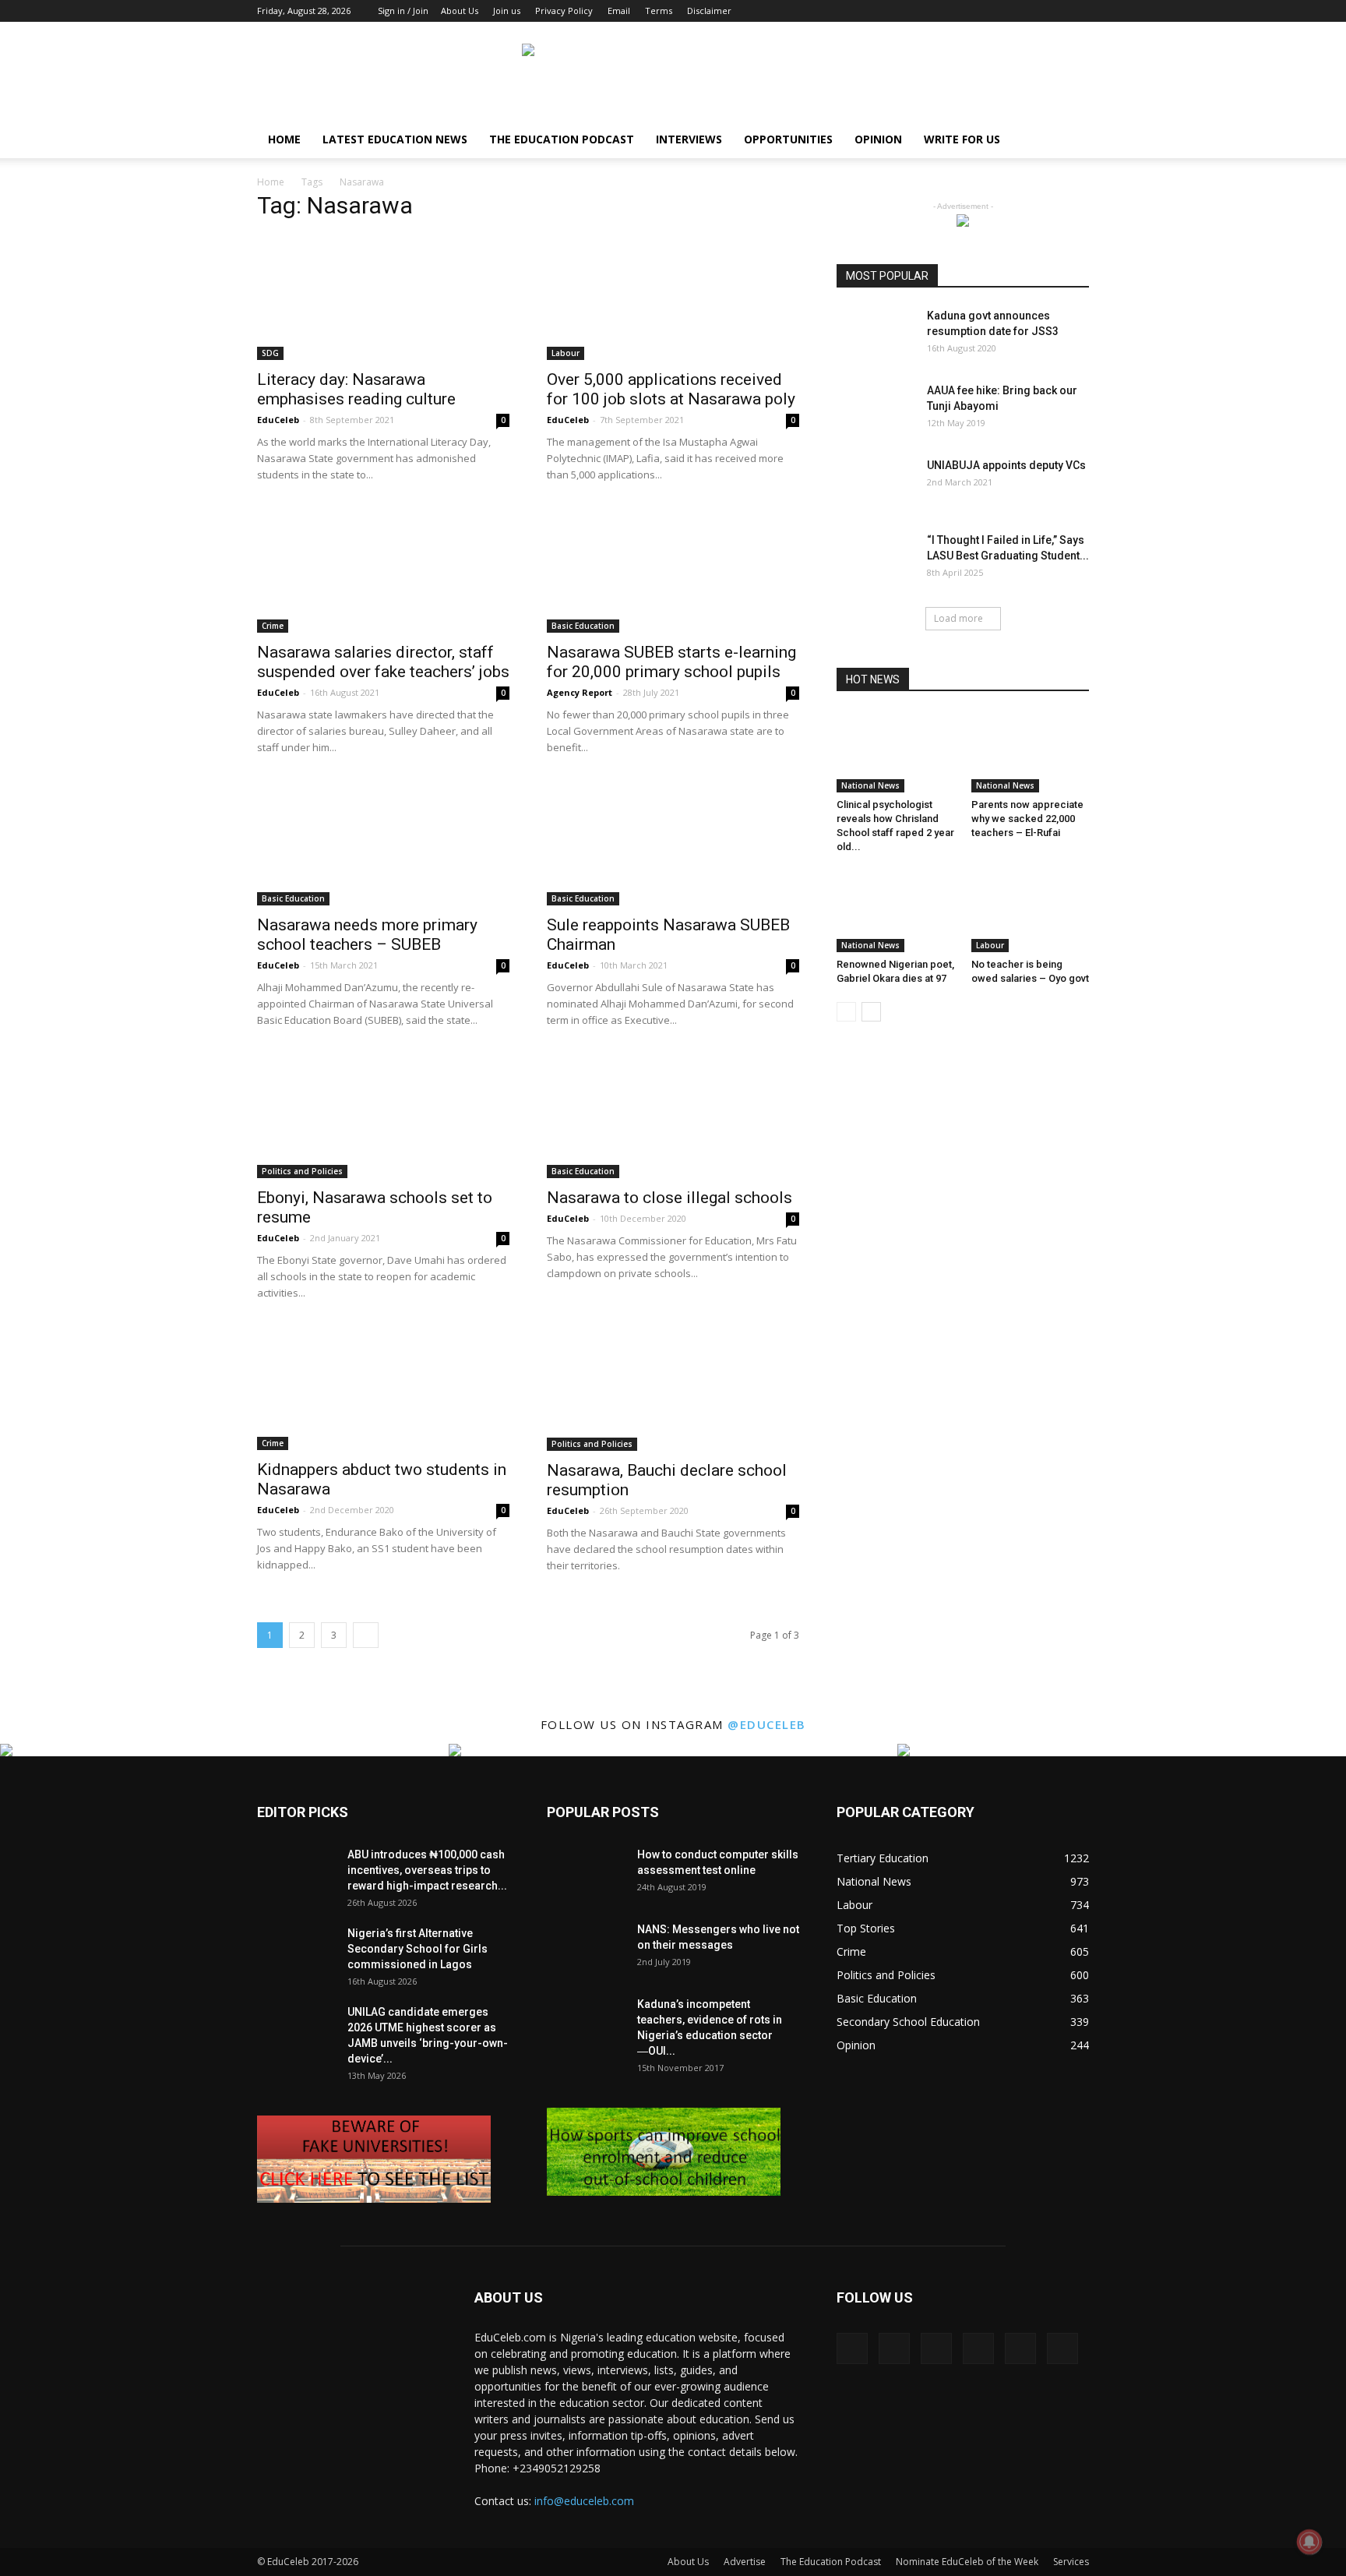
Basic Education (583, 626)
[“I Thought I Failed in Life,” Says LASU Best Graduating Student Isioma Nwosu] (876, 559)
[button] (1070, 141)
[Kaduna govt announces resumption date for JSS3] (876, 335)
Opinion (878, 139)
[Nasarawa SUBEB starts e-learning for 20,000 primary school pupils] (673, 570)
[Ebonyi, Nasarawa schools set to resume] (383, 1116)
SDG (270, 353)
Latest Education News (395, 139)
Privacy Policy (564, 11)
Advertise (745, 2562)
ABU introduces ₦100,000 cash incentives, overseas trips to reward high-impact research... (427, 1870)
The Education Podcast (562, 139)
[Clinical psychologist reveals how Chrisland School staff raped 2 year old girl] (896, 752)
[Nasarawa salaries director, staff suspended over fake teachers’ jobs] (383, 570)
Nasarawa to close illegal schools (669, 1198)
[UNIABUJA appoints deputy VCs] (876, 485)
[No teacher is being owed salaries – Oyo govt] (1031, 912)
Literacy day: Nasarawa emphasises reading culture (356, 389)
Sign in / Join (403, 11)
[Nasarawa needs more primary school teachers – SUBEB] (383, 843)
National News (870, 785)
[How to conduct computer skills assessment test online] (586, 1874)
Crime (273, 626)
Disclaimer (709, 11)
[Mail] (1026, 11)
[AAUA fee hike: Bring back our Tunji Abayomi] (876, 410)
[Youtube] (1077, 11)
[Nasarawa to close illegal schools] (673, 1116)
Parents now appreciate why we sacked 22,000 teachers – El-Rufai (1027, 819)
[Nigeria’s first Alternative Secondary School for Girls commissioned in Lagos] (296, 1952)
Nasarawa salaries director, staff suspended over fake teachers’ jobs (383, 662)
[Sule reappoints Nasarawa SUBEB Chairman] (673, 843)
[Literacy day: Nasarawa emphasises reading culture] (383, 298)
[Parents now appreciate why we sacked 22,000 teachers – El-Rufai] (1031, 752)
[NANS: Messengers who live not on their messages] (586, 1949)
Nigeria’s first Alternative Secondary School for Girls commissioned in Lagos (418, 1949)
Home (284, 139)
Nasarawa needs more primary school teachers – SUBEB (367, 935)
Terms (659, 11)
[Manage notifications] (1309, 2542)
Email (619, 11)
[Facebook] (949, 11)
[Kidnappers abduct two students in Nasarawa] (383, 1388)
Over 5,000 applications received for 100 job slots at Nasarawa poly (671, 389)
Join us (507, 11)
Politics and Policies (302, 1171)
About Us (460, 11)
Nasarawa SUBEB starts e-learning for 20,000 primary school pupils (671, 662)
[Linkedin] (1000, 11)
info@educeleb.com (584, 2501)
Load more (958, 618)
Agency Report (580, 692)
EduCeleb (278, 420)
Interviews (689, 139)
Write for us (962, 139)
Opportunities (788, 139)
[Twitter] (1052, 11)
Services (1071, 2562)
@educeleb (767, 1724)
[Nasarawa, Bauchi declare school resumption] (673, 1389)
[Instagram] (974, 11)
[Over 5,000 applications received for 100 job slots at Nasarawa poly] (673, 298)
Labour (566, 353)
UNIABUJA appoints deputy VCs (1006, 465)
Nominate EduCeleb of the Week (967, 2562)
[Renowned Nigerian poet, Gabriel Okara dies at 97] (896, 912)
